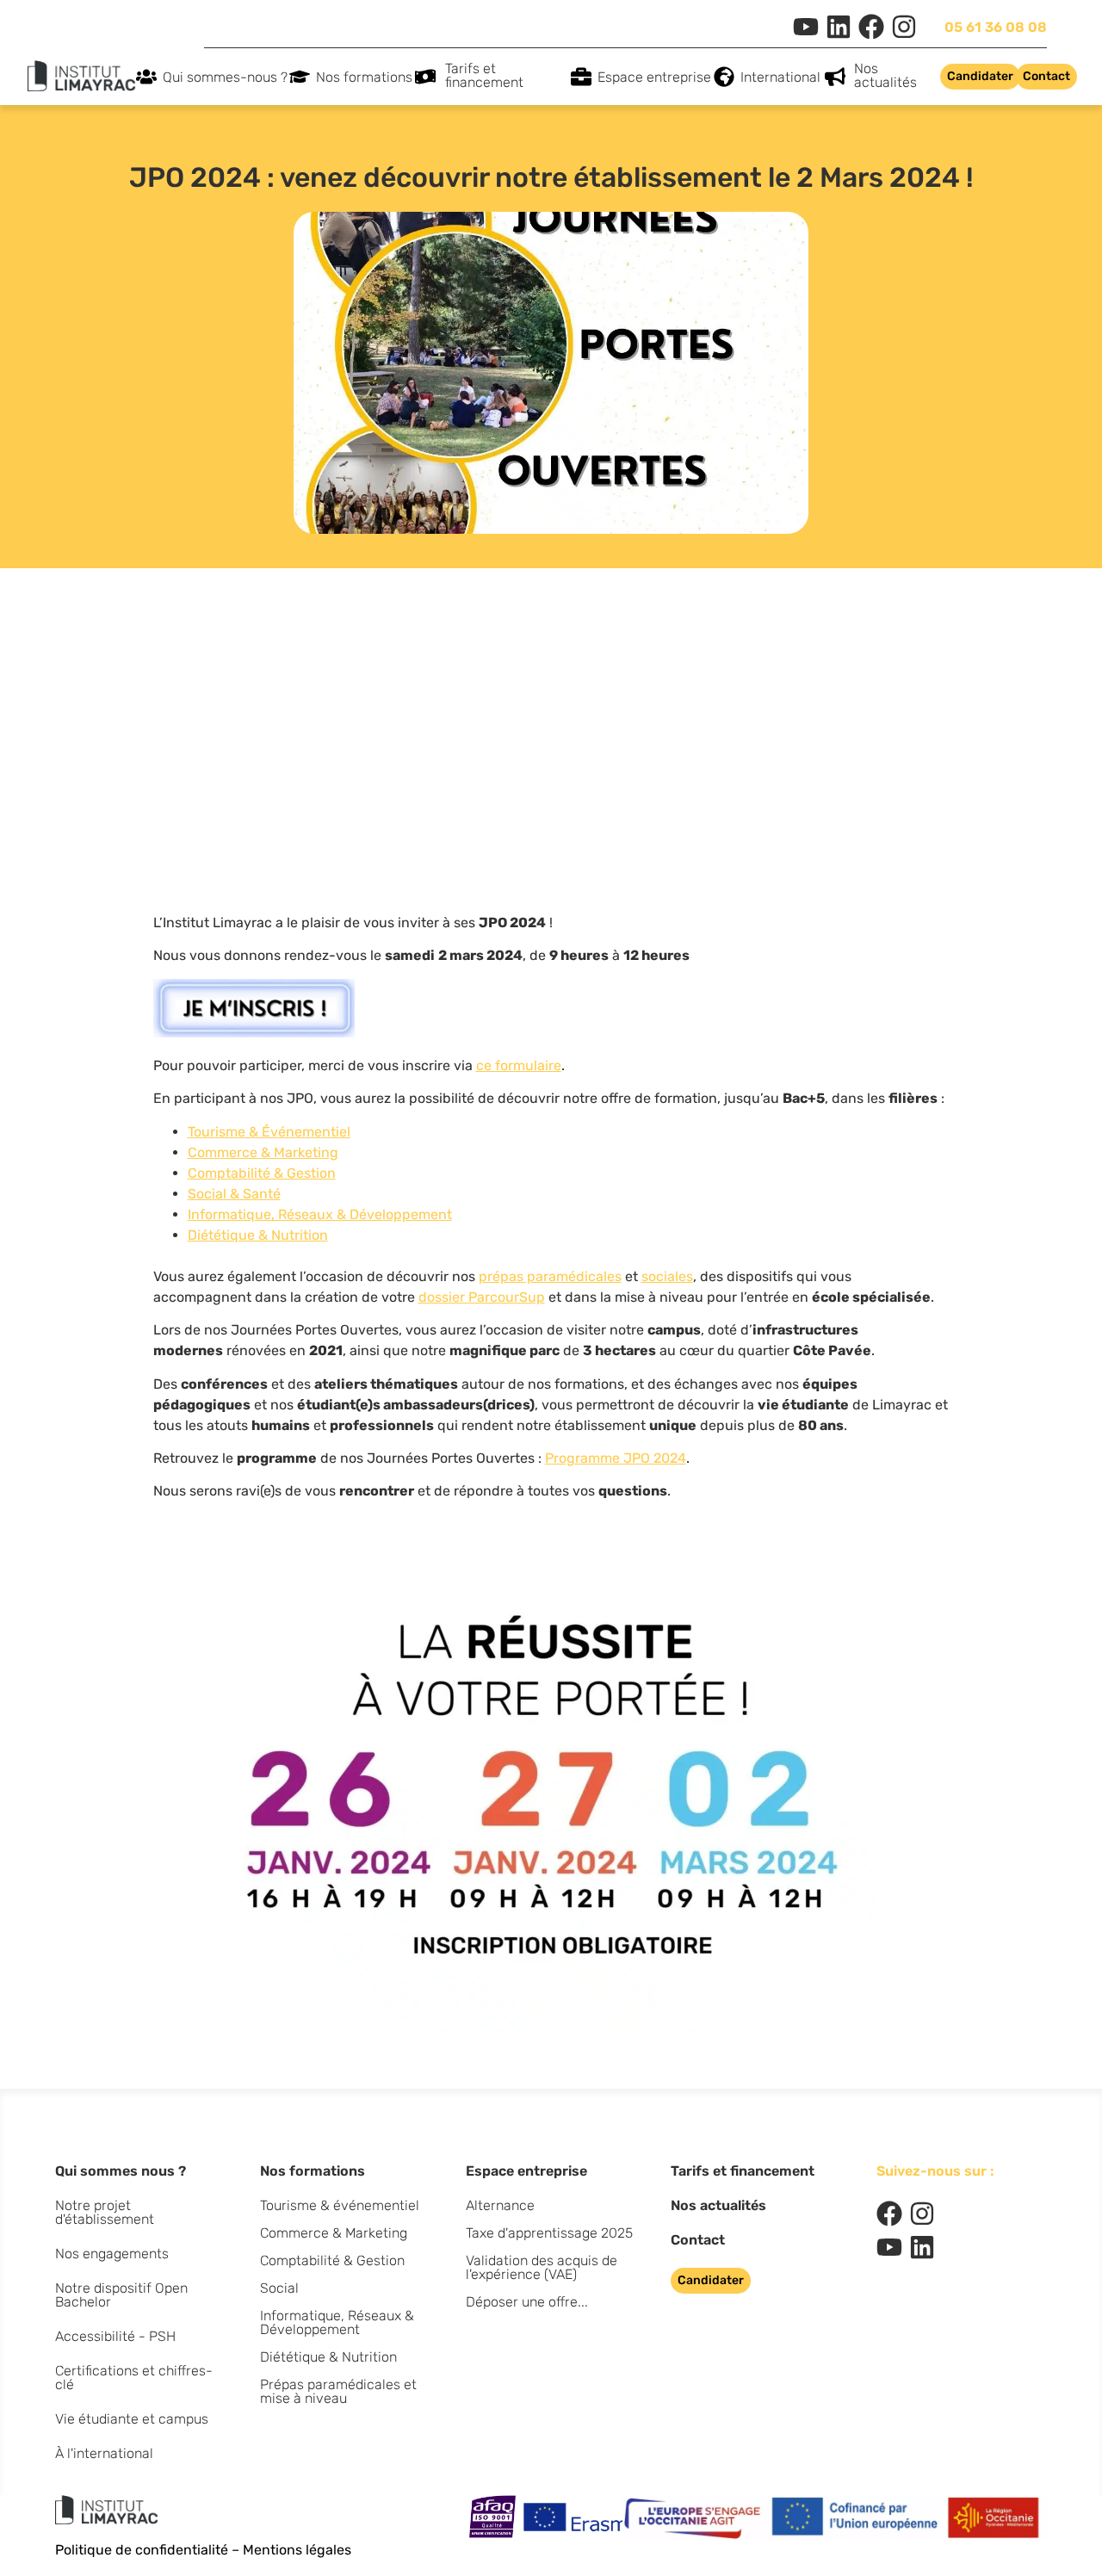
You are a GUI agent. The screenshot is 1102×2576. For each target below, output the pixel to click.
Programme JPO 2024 (616, 1458)
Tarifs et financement (484, 75)
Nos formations (364, 77)
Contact (698, 2240)
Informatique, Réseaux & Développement (320, 1214)
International (780, 77)
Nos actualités (885, 75)
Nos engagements (112, 2254)
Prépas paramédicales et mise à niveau (338, 2391)
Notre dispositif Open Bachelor (121, 2295)
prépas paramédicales (550, 1276)
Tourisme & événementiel (340, 2205)
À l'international (104, 2453)
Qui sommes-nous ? (225, 77)
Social (279, 2288)
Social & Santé (234, 1194)
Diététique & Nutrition (258, 1235)
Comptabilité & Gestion (262, 1173)
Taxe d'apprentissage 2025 (549, 2233)
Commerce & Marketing (263, 1152)
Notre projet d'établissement (105, 2212)
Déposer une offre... (527, 2302)
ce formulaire (519, 1065)
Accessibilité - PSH (115, 2336)
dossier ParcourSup (482, 1297)
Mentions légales (297, 2550)
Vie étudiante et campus (132, 2419)
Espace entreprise (654, 77)
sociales (667, 1276)
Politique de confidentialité (142, 2550)
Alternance (500, 2205)
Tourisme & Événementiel (269, 1132)
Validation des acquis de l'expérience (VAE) (542, 2267)
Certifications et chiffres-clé (134, 2378)
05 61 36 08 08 (996, 27)
